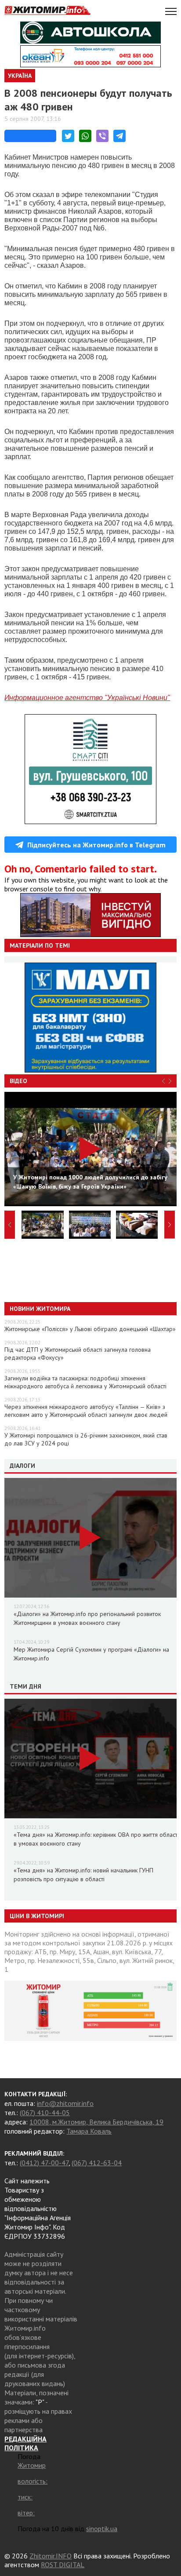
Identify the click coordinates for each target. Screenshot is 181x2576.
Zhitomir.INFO (51, 2556)
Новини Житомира (40, 1309)
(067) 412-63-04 (97, 2163)
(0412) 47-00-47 (44, 2163)
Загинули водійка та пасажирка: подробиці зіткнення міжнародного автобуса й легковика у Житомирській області (85, 1382)
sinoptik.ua (102, 2529)
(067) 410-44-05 (45, 2113)
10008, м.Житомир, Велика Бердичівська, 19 (96, 2122)
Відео (18, 1081)
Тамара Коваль (89, 2131)
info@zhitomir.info (65, 2103)
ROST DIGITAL (63, 2565)
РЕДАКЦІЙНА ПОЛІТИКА (25, 2443)
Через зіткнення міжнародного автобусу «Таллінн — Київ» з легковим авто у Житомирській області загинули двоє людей (86, 1411)
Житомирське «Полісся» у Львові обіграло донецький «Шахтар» (90, 1329)
